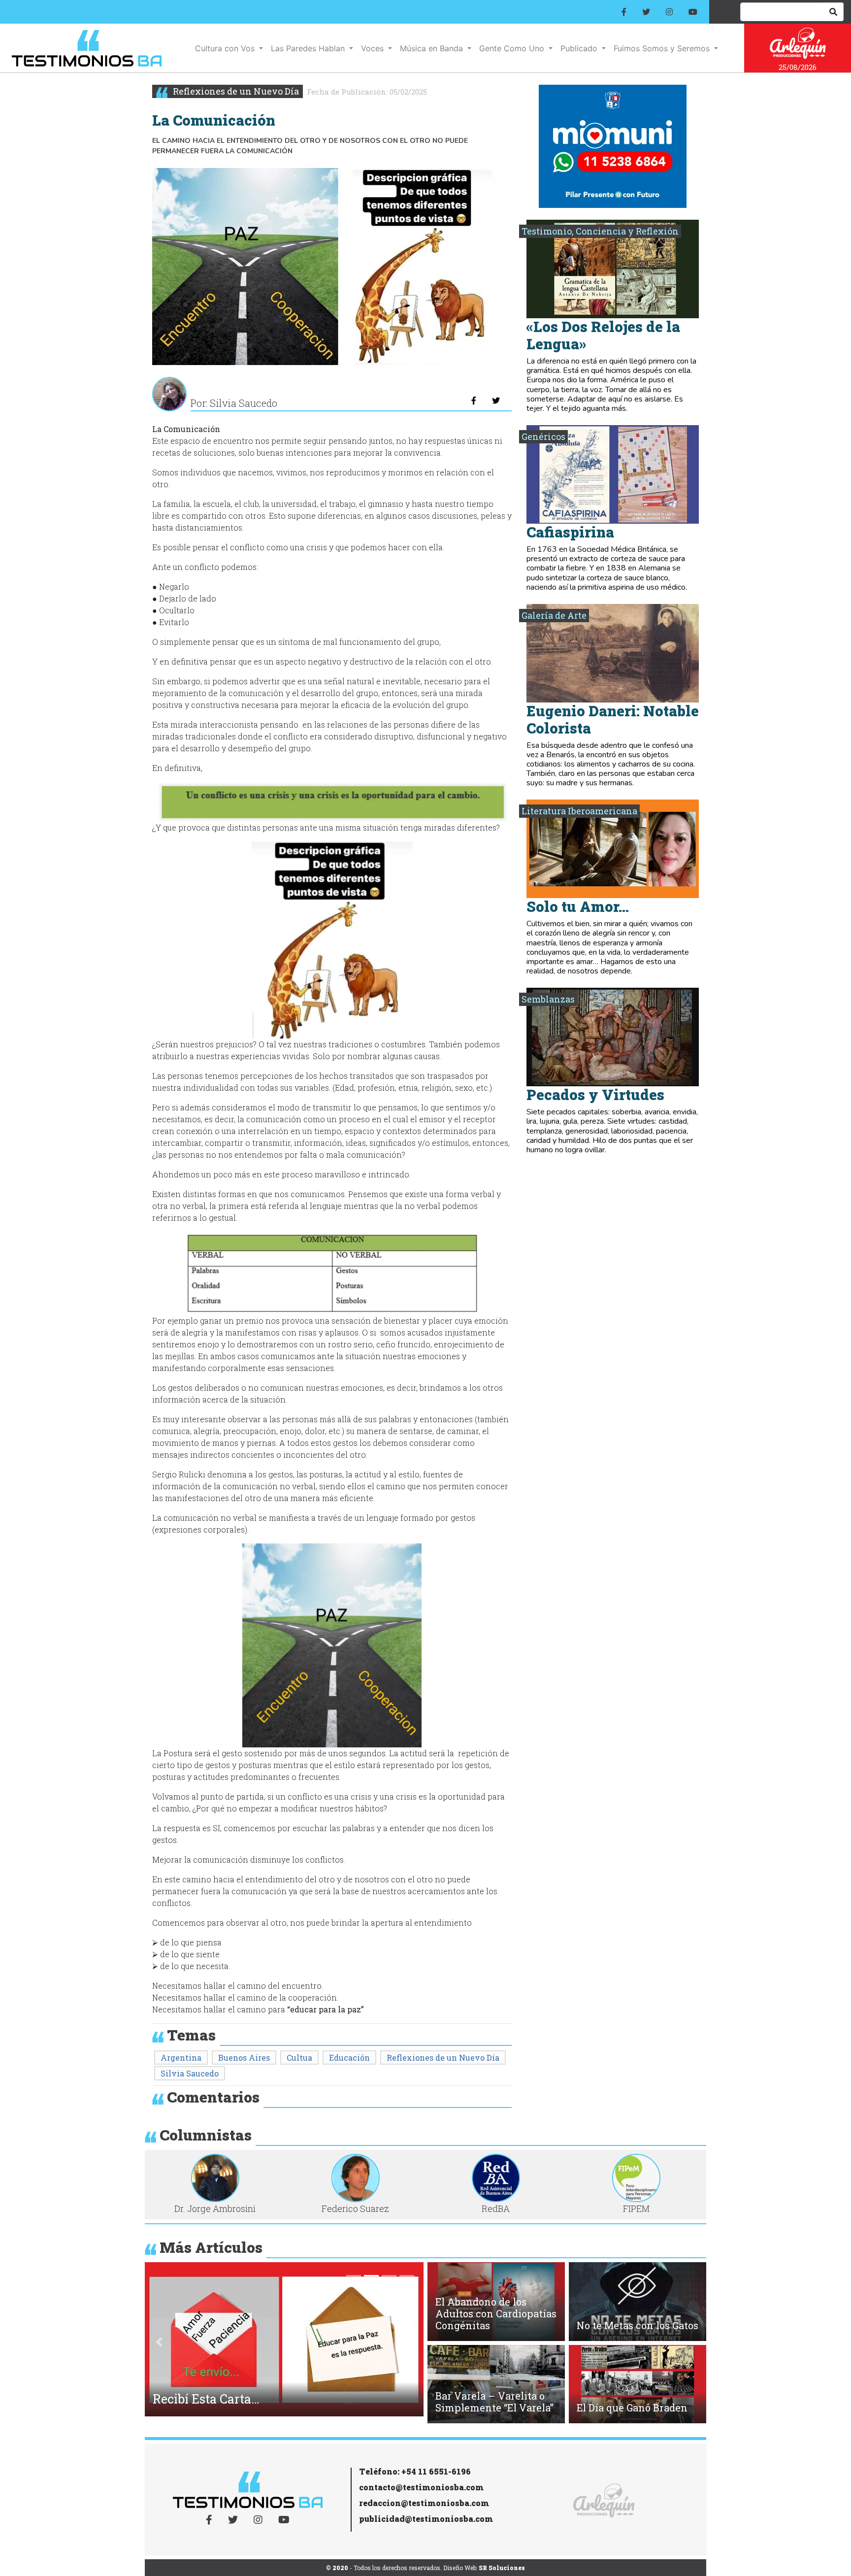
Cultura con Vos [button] (226, 48)
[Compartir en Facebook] (474, 401)
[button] (159, 2342)
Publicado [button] (580, 48)
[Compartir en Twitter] (496, 401)
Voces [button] (374, 48)
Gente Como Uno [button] (513, 48)
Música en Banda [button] (433, 48)
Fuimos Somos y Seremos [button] (663, 48)
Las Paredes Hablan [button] (309, 48)
